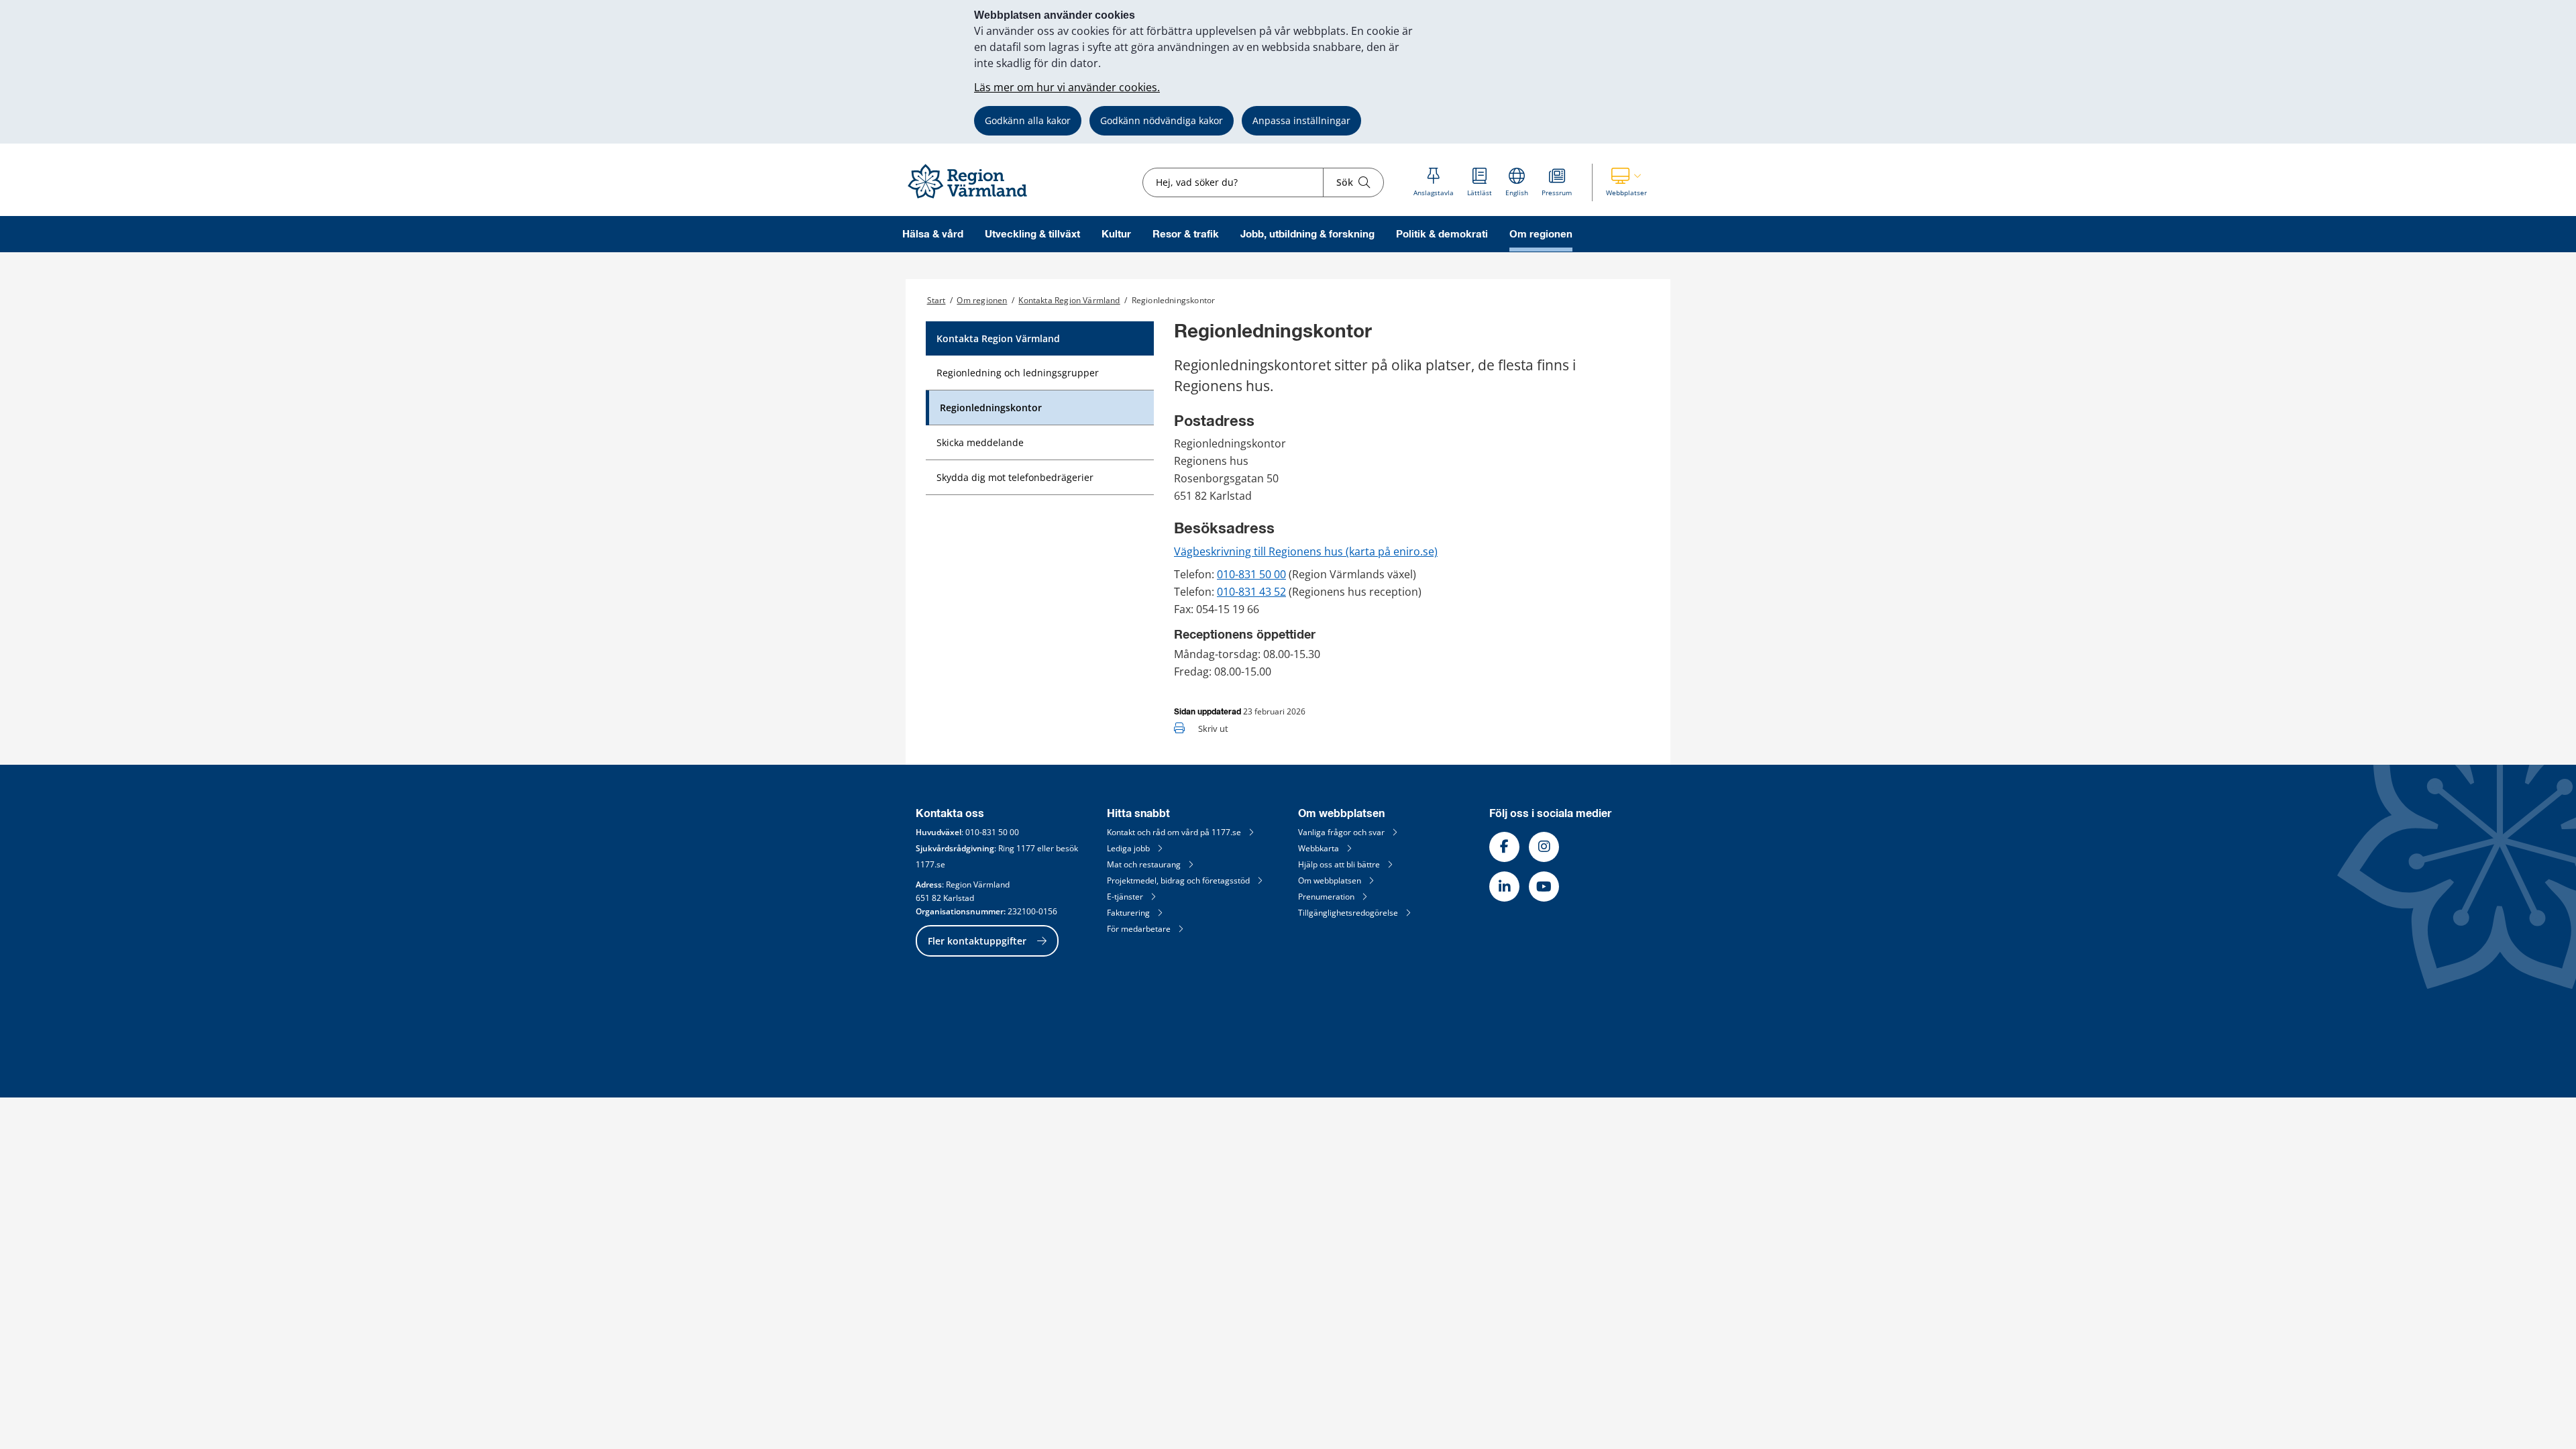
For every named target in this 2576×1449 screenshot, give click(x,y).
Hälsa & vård (933, 234)
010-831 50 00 (1251, 574)
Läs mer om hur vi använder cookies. (1067, 87)
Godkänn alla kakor (1028, 120)
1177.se (930, 864)
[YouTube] (1544, 887)
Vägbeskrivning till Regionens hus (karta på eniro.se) (1306, 551)
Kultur (1116, 234)
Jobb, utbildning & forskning (1307, 234)
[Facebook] (1504, 847)
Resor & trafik (1186, 234)
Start (936, 300)
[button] (1626, 182)
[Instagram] (1544, 847)
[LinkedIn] (1504, 887)
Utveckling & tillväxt (1032, 234)
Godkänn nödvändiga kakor (1162, 120)
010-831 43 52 (1251, 592)
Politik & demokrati (1442, 234)
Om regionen (1541, 234)
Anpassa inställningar (1301, 120)
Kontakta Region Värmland (1069, 300)
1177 (1026, 848)
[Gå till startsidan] (973, 199)
